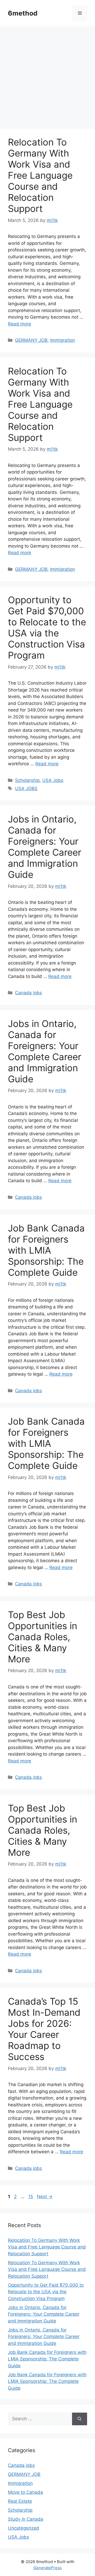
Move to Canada (25, 2492)
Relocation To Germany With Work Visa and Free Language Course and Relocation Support (40, 175)
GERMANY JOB (31, 340)
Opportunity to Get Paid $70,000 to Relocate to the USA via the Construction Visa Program (47, 627)
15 (31, 2197)
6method (23, 13)
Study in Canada (26, 2519)
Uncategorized (23, 2528)
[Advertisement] (47, 79)
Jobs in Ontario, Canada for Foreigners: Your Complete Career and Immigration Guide (45, 847)
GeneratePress (48, 2568)
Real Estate (20, 2501)
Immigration (63, 340)
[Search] (80, 2419)
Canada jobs (28, 993)
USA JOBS (26, 788)
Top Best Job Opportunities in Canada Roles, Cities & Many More (42, 1637)
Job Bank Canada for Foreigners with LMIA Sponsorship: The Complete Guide (46, 1250)
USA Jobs (53, 780)
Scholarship (27, 780)
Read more (20, 324)
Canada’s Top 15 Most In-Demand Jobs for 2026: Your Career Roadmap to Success (44, 2029)
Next (45, 2197)
